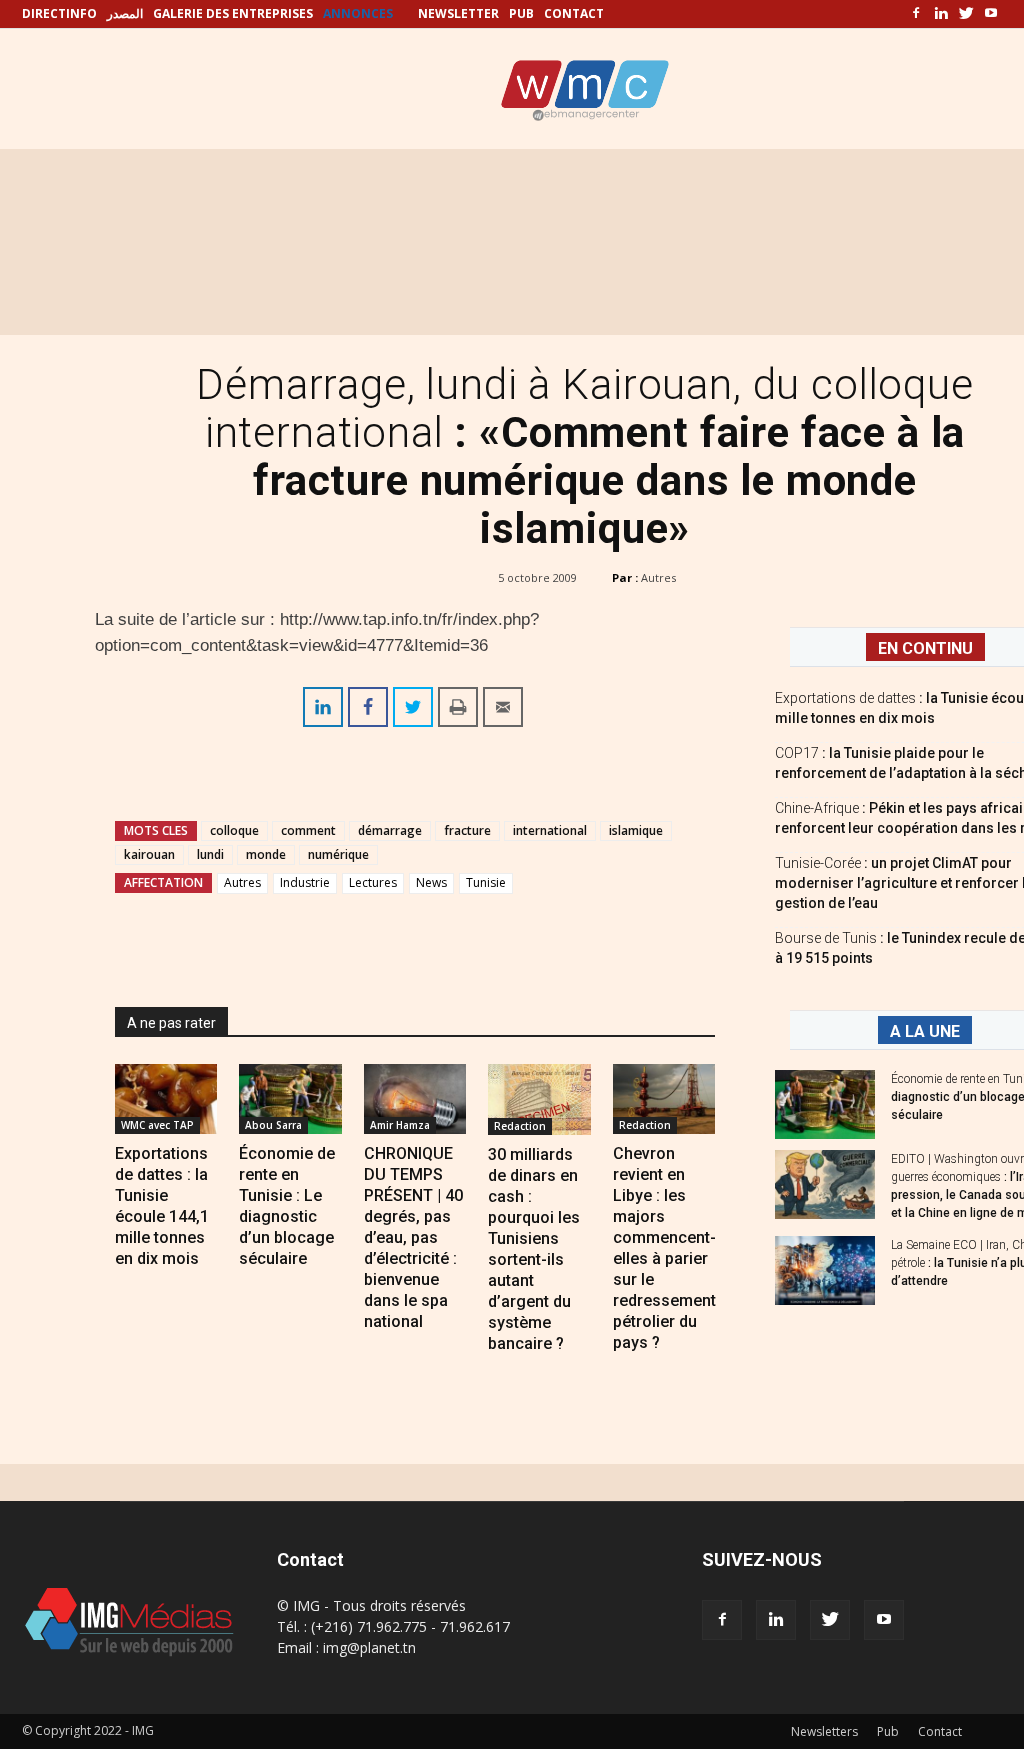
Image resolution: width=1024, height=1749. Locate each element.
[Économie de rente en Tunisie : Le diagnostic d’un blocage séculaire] (290, 1099)
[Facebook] (916, 14)
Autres (658, 577)
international (550, 830)
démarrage (390, 830)
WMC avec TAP (157, 1125)
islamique (636, 830)
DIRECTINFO (59, 13)
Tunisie (486, 882)
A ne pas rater (171, 1023)
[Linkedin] (941, 14)
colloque (234, 830)
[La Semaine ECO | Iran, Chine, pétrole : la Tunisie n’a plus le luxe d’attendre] (825, 1270)
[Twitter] (966, 14)
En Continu (925, 648)
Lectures (373, 882)
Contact (940, 1731)
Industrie (305, 882)
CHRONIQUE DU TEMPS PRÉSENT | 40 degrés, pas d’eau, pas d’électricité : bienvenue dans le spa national (413, 1237)
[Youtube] (991, 14)
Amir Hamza (400, 1125)
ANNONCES (358, 13)
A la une (925, 1031)
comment (308, 830)
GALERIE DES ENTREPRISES (233, 13)
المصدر (125, 13)
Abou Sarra (273, 1125)
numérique (338, 854)
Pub (888, 1731)
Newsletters (824, 1731)
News (431, 882)
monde (266, 854)
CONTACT (574, 13)
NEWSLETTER (458, 13)
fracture (467, 830)
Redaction (520, 1126)
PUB (521, 13)
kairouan (149, 854)
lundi (210, 854)
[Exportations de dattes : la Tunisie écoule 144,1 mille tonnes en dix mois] (166, 1099)
